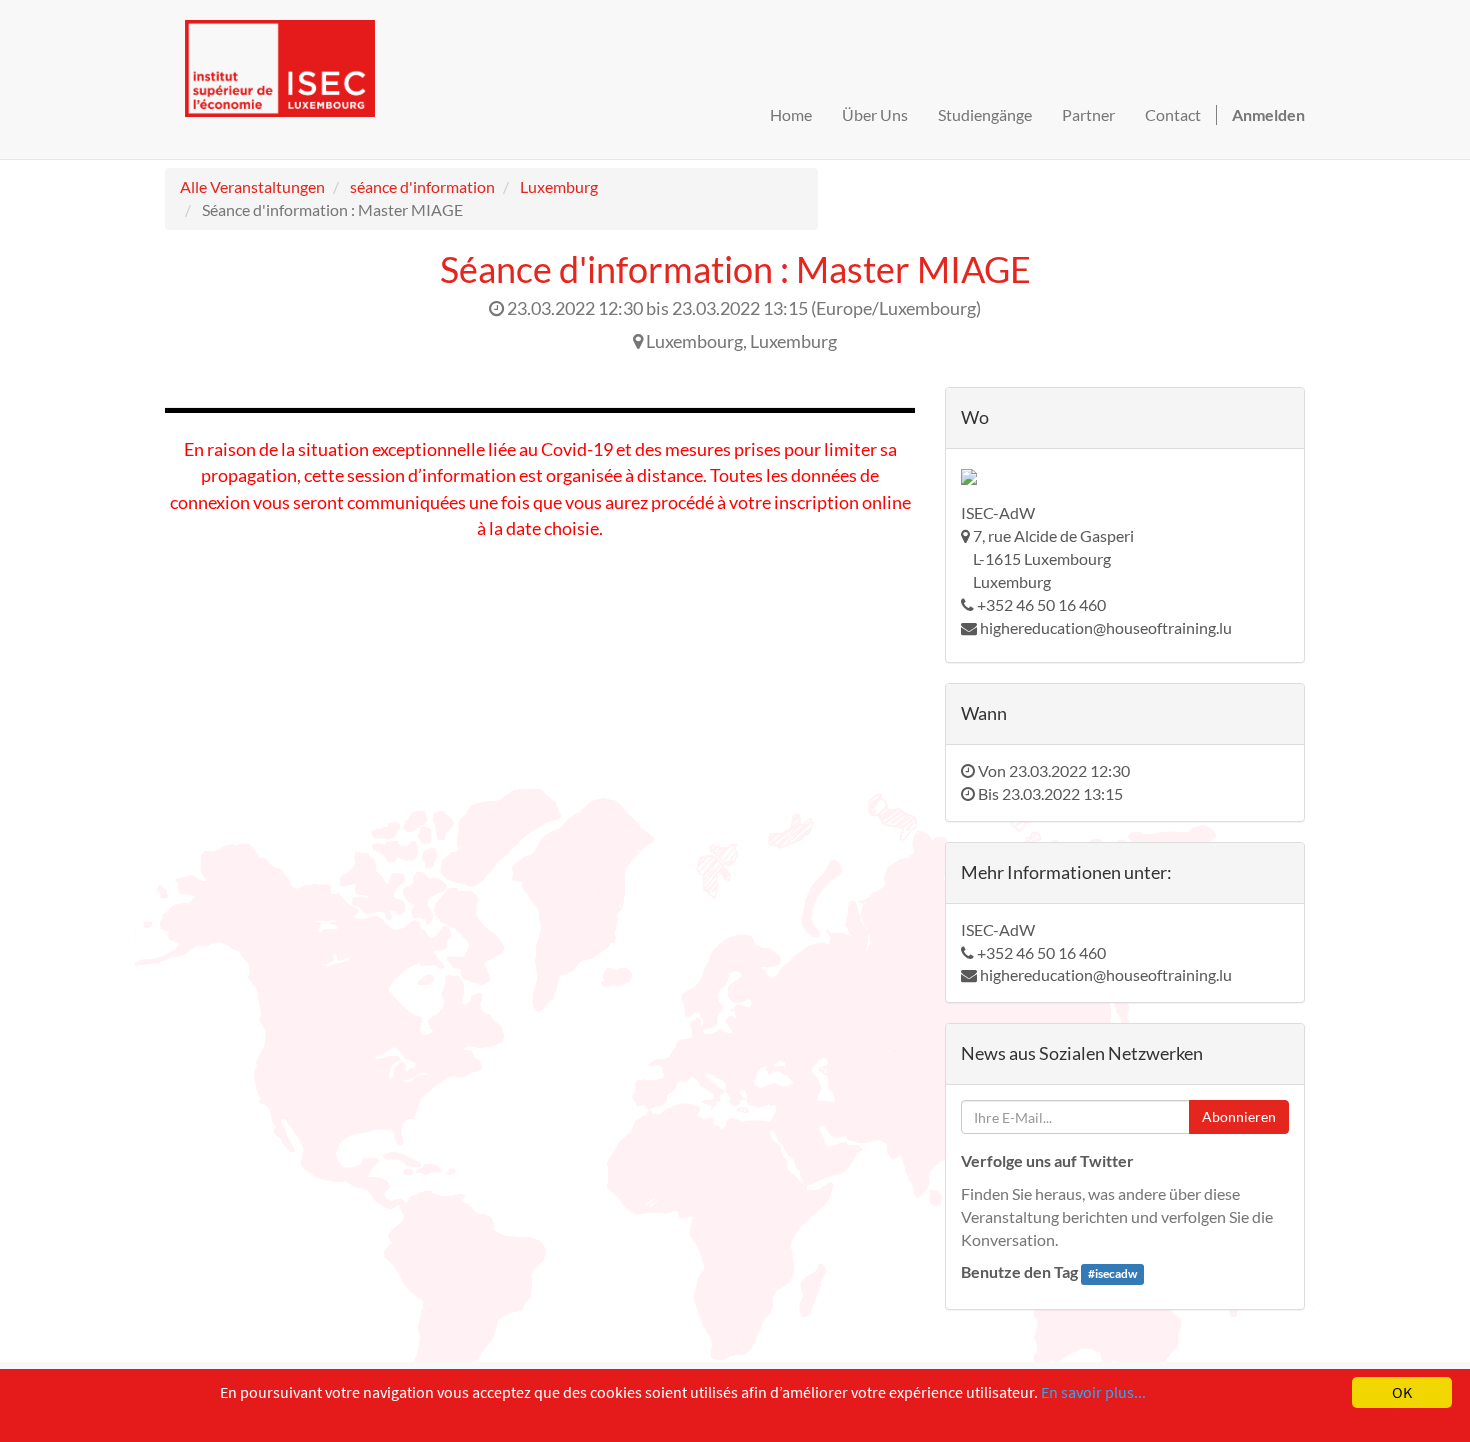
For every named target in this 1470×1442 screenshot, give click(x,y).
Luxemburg (559, 186)
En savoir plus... (1093, 1392)
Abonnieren (1239, 1116)
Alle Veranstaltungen (252, 186)
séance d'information (422, 186)
